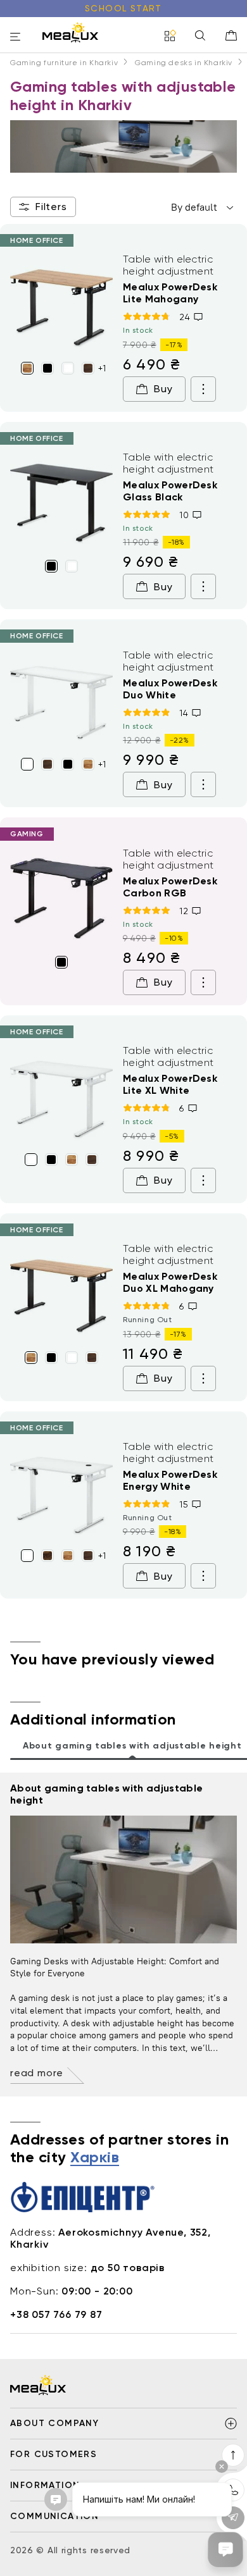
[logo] (70, 32)
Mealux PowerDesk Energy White (170, 1480)
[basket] (231, 35)
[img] (61, 304)
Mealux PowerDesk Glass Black (170, 491)
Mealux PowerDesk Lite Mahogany (170, 293)
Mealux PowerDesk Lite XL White (170, 1084)
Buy (163, 389)
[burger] (15, 38)
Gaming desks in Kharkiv (184, 63)
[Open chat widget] (225, 2549)
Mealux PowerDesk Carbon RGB (170, 887)
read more (37, 2073)
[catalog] (170, 36)
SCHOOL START (123, 8)
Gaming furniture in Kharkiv (64, 63)
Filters (51, 207)
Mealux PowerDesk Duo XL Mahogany (170, 1282)
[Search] (200, 36)
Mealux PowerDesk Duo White (170, 689)
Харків (95, 2158)
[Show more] (203, 389)
